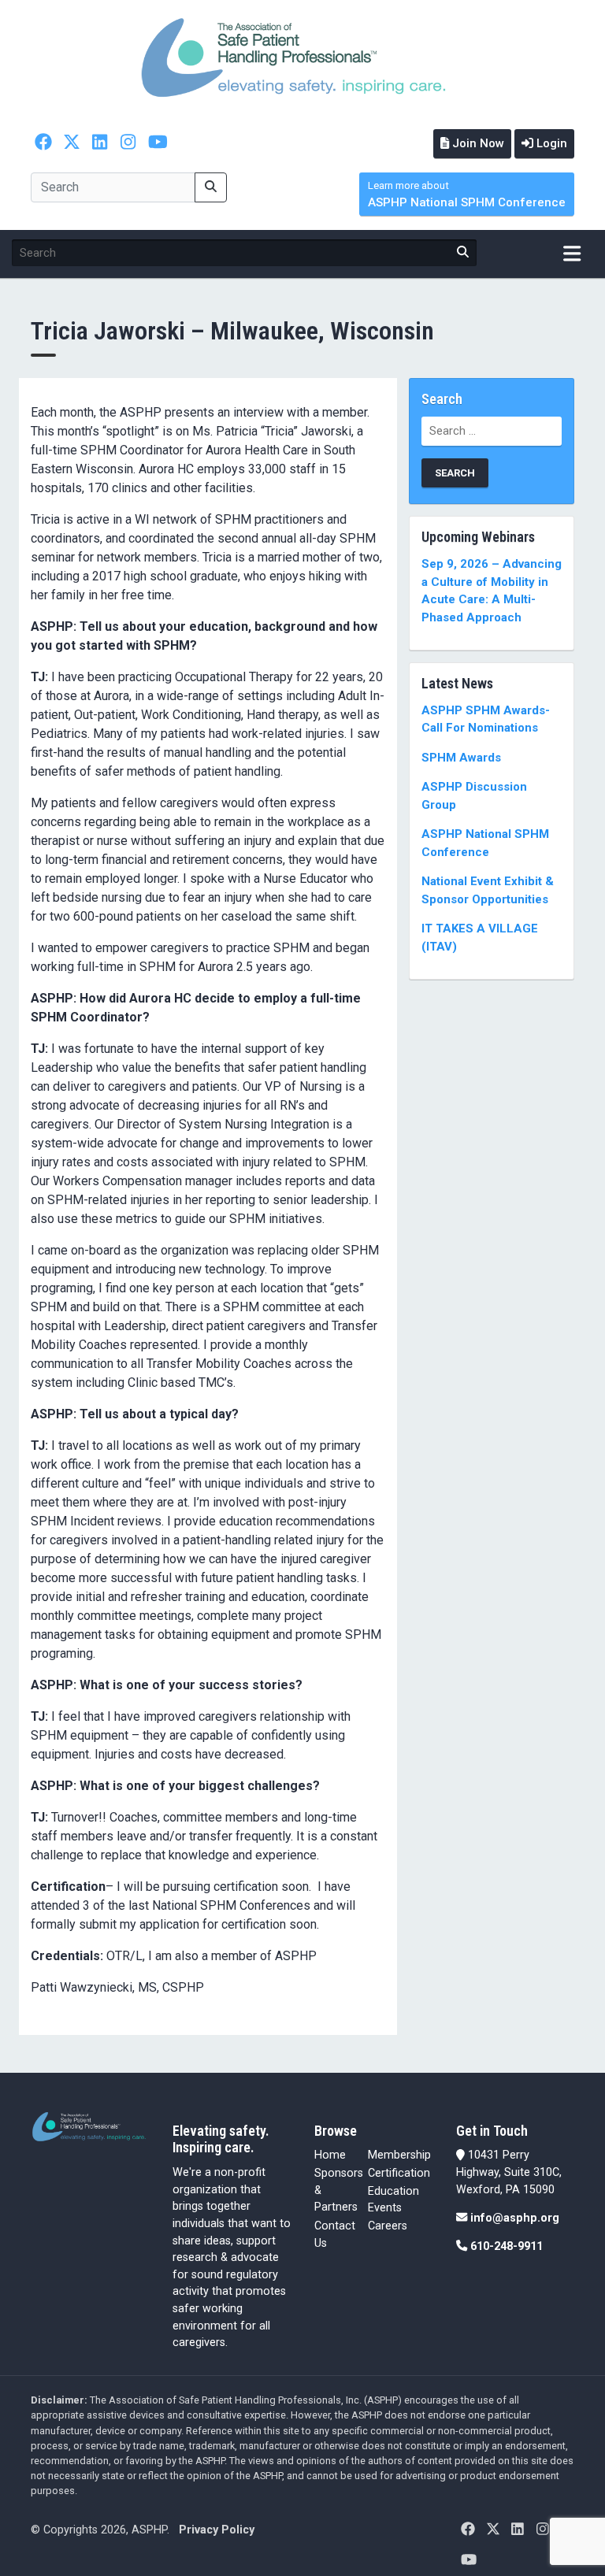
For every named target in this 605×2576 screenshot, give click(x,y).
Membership (399, 2155)
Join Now (477, 143)
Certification (399, 2173)
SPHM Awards (461, 758)
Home (330, 2155)
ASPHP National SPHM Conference (467, 195)
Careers (388, 2226)
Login (550, 143)
